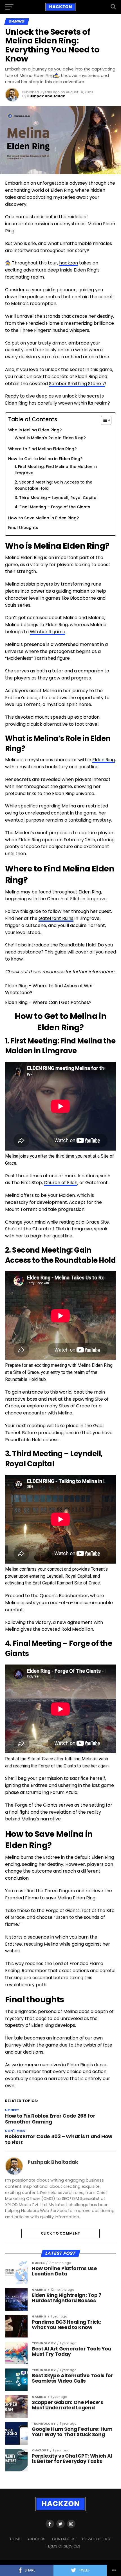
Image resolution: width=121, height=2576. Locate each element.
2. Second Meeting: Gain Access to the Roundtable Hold (53, 485)
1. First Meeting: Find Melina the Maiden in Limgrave (56, 470)
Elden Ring (104, 760)
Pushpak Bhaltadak (46, 96)
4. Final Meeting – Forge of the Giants (52, 507)
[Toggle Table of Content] (103, 420)
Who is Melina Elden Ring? (35, 430)
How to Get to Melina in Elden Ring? (45, 459)
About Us (36, 2539)
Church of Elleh (61, 1183)
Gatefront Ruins (56, 918)
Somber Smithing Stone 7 (77, 384)
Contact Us (64, 2539)
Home (15, 2539)
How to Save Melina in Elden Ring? (43, 518)
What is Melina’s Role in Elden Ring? (50, 438)
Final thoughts (23, 527)
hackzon (69, 263)
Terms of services (63, 2546)
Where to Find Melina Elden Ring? (42, 449)
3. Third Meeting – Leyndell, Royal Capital (56, 498)
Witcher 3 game (48, 632)
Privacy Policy (96, 2539)
